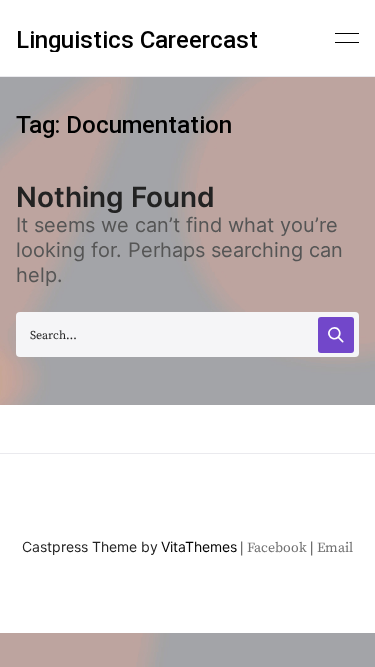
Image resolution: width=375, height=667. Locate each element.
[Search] (336, 335)
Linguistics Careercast (137, 40)
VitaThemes (199, 546)
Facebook (277, 548)
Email (335, 548)
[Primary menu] (347, 36)
